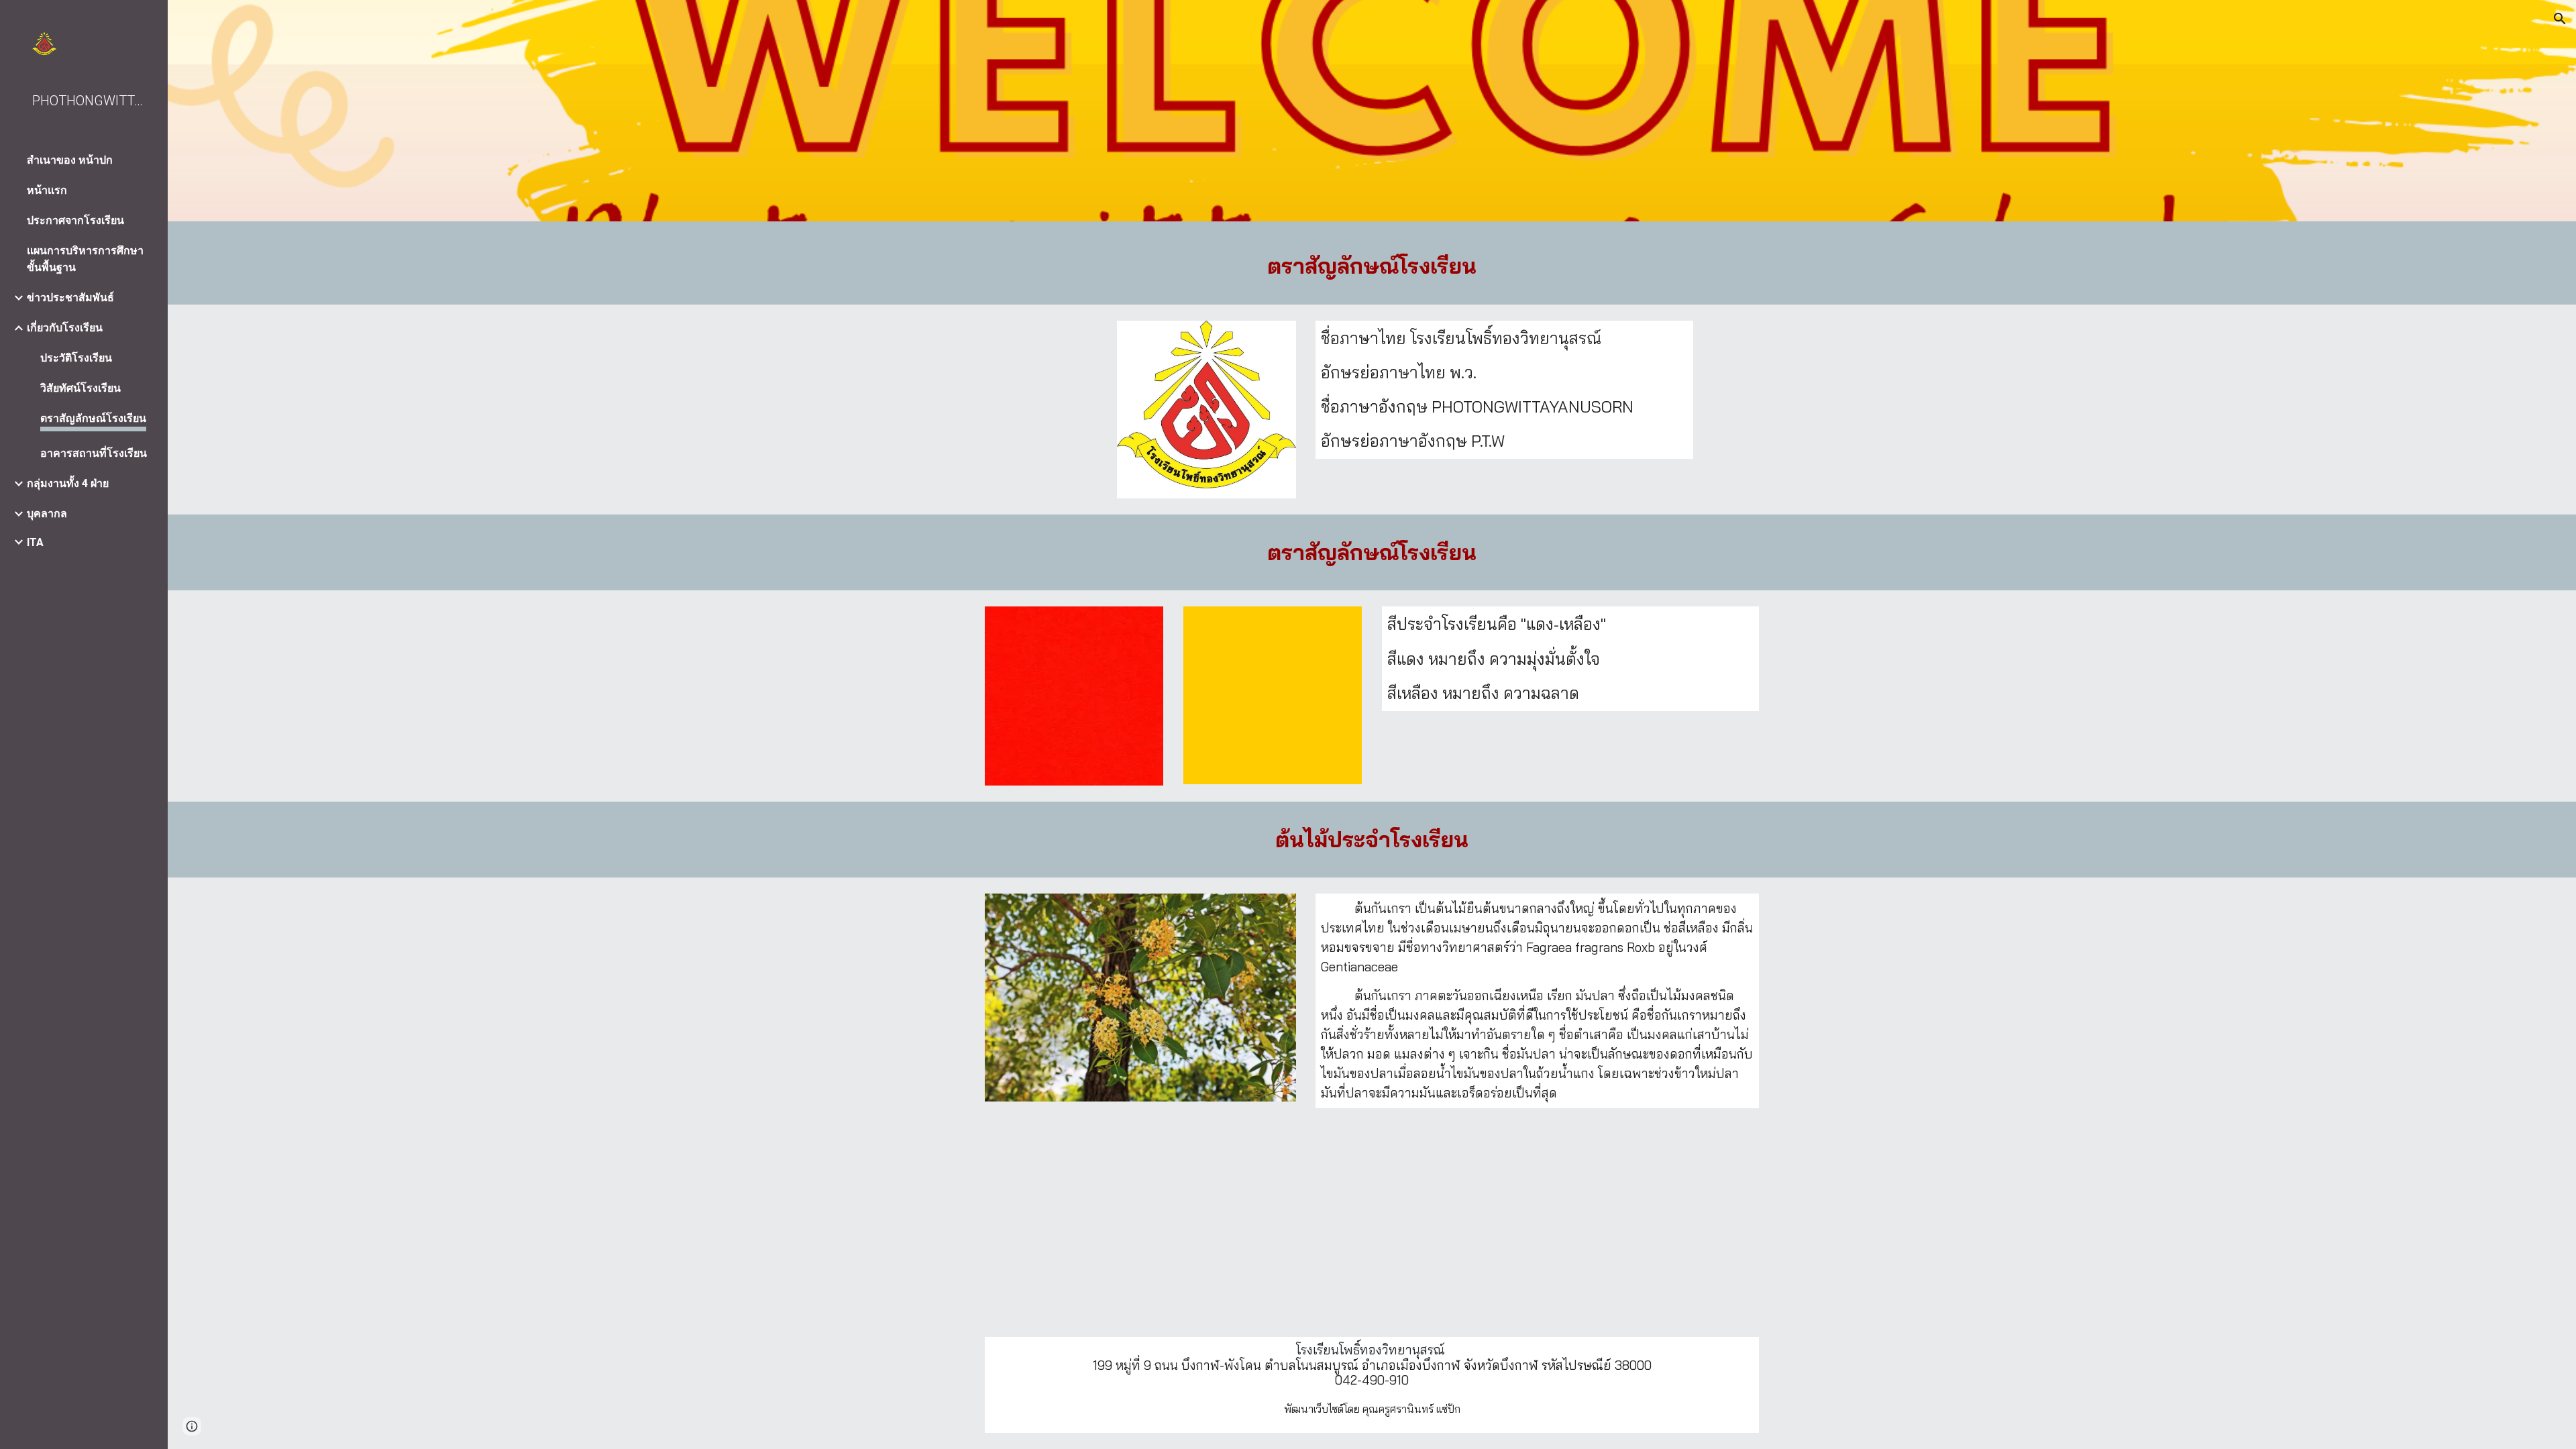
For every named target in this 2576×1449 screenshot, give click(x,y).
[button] (2560, 19)
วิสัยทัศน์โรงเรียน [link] (80, 388)
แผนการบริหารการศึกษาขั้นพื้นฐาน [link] (85, 259)
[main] (1372, 266)
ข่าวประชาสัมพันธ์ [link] (70, 298)
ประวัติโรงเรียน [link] (76, 358)
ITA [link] (35, 542)
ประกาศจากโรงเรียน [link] (75, 220)
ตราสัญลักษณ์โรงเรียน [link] (93, 418)
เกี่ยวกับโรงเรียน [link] (65, 328)
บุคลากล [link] (47, 514)
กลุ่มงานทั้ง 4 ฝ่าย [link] (68, 483)
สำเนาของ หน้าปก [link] (70, 160)
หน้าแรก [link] (47, 190)
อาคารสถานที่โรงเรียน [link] (94, 453)
